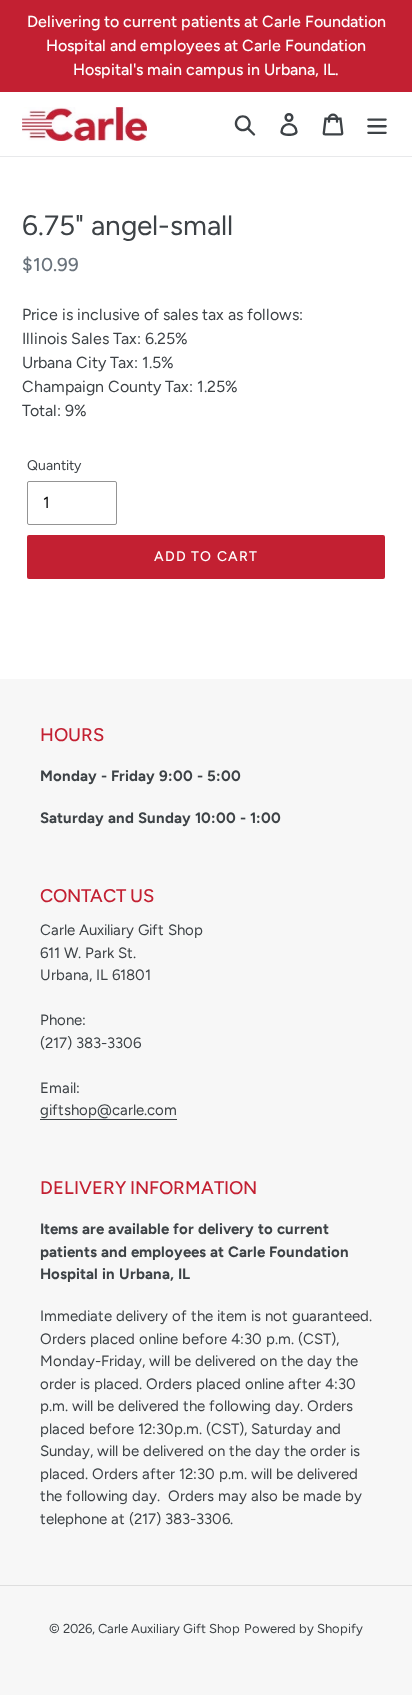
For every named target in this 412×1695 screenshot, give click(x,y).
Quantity (54, 465)
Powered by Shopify (303, 1628)
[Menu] (377, 124)
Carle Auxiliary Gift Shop (169, 1628)
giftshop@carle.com (108, 1110)
